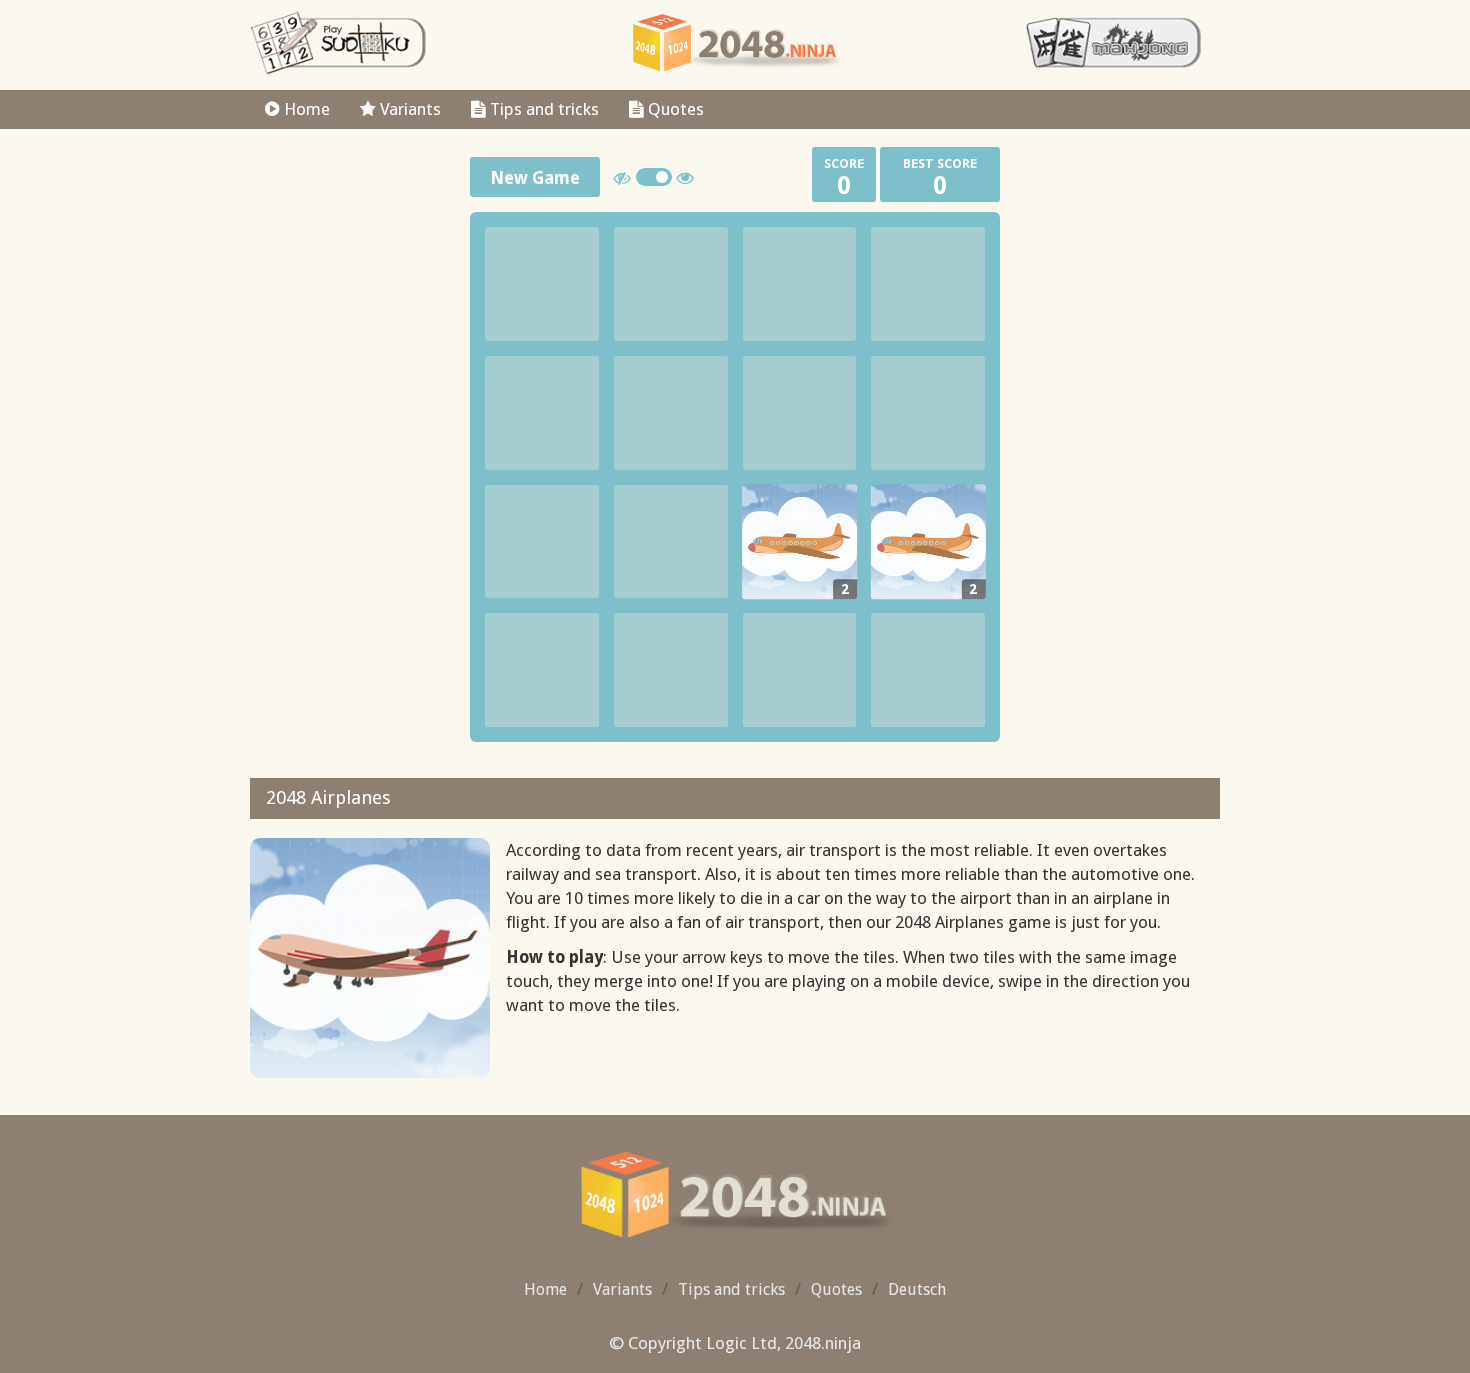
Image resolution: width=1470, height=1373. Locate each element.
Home (305, 109)
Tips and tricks (542, 109)
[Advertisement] (352, 439)
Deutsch (917, 1289)
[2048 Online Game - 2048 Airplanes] (735, 1195)
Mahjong (1114, 43)
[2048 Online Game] (735, 43)
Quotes (674, 109)
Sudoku (339, 43)
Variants (408, 109)
